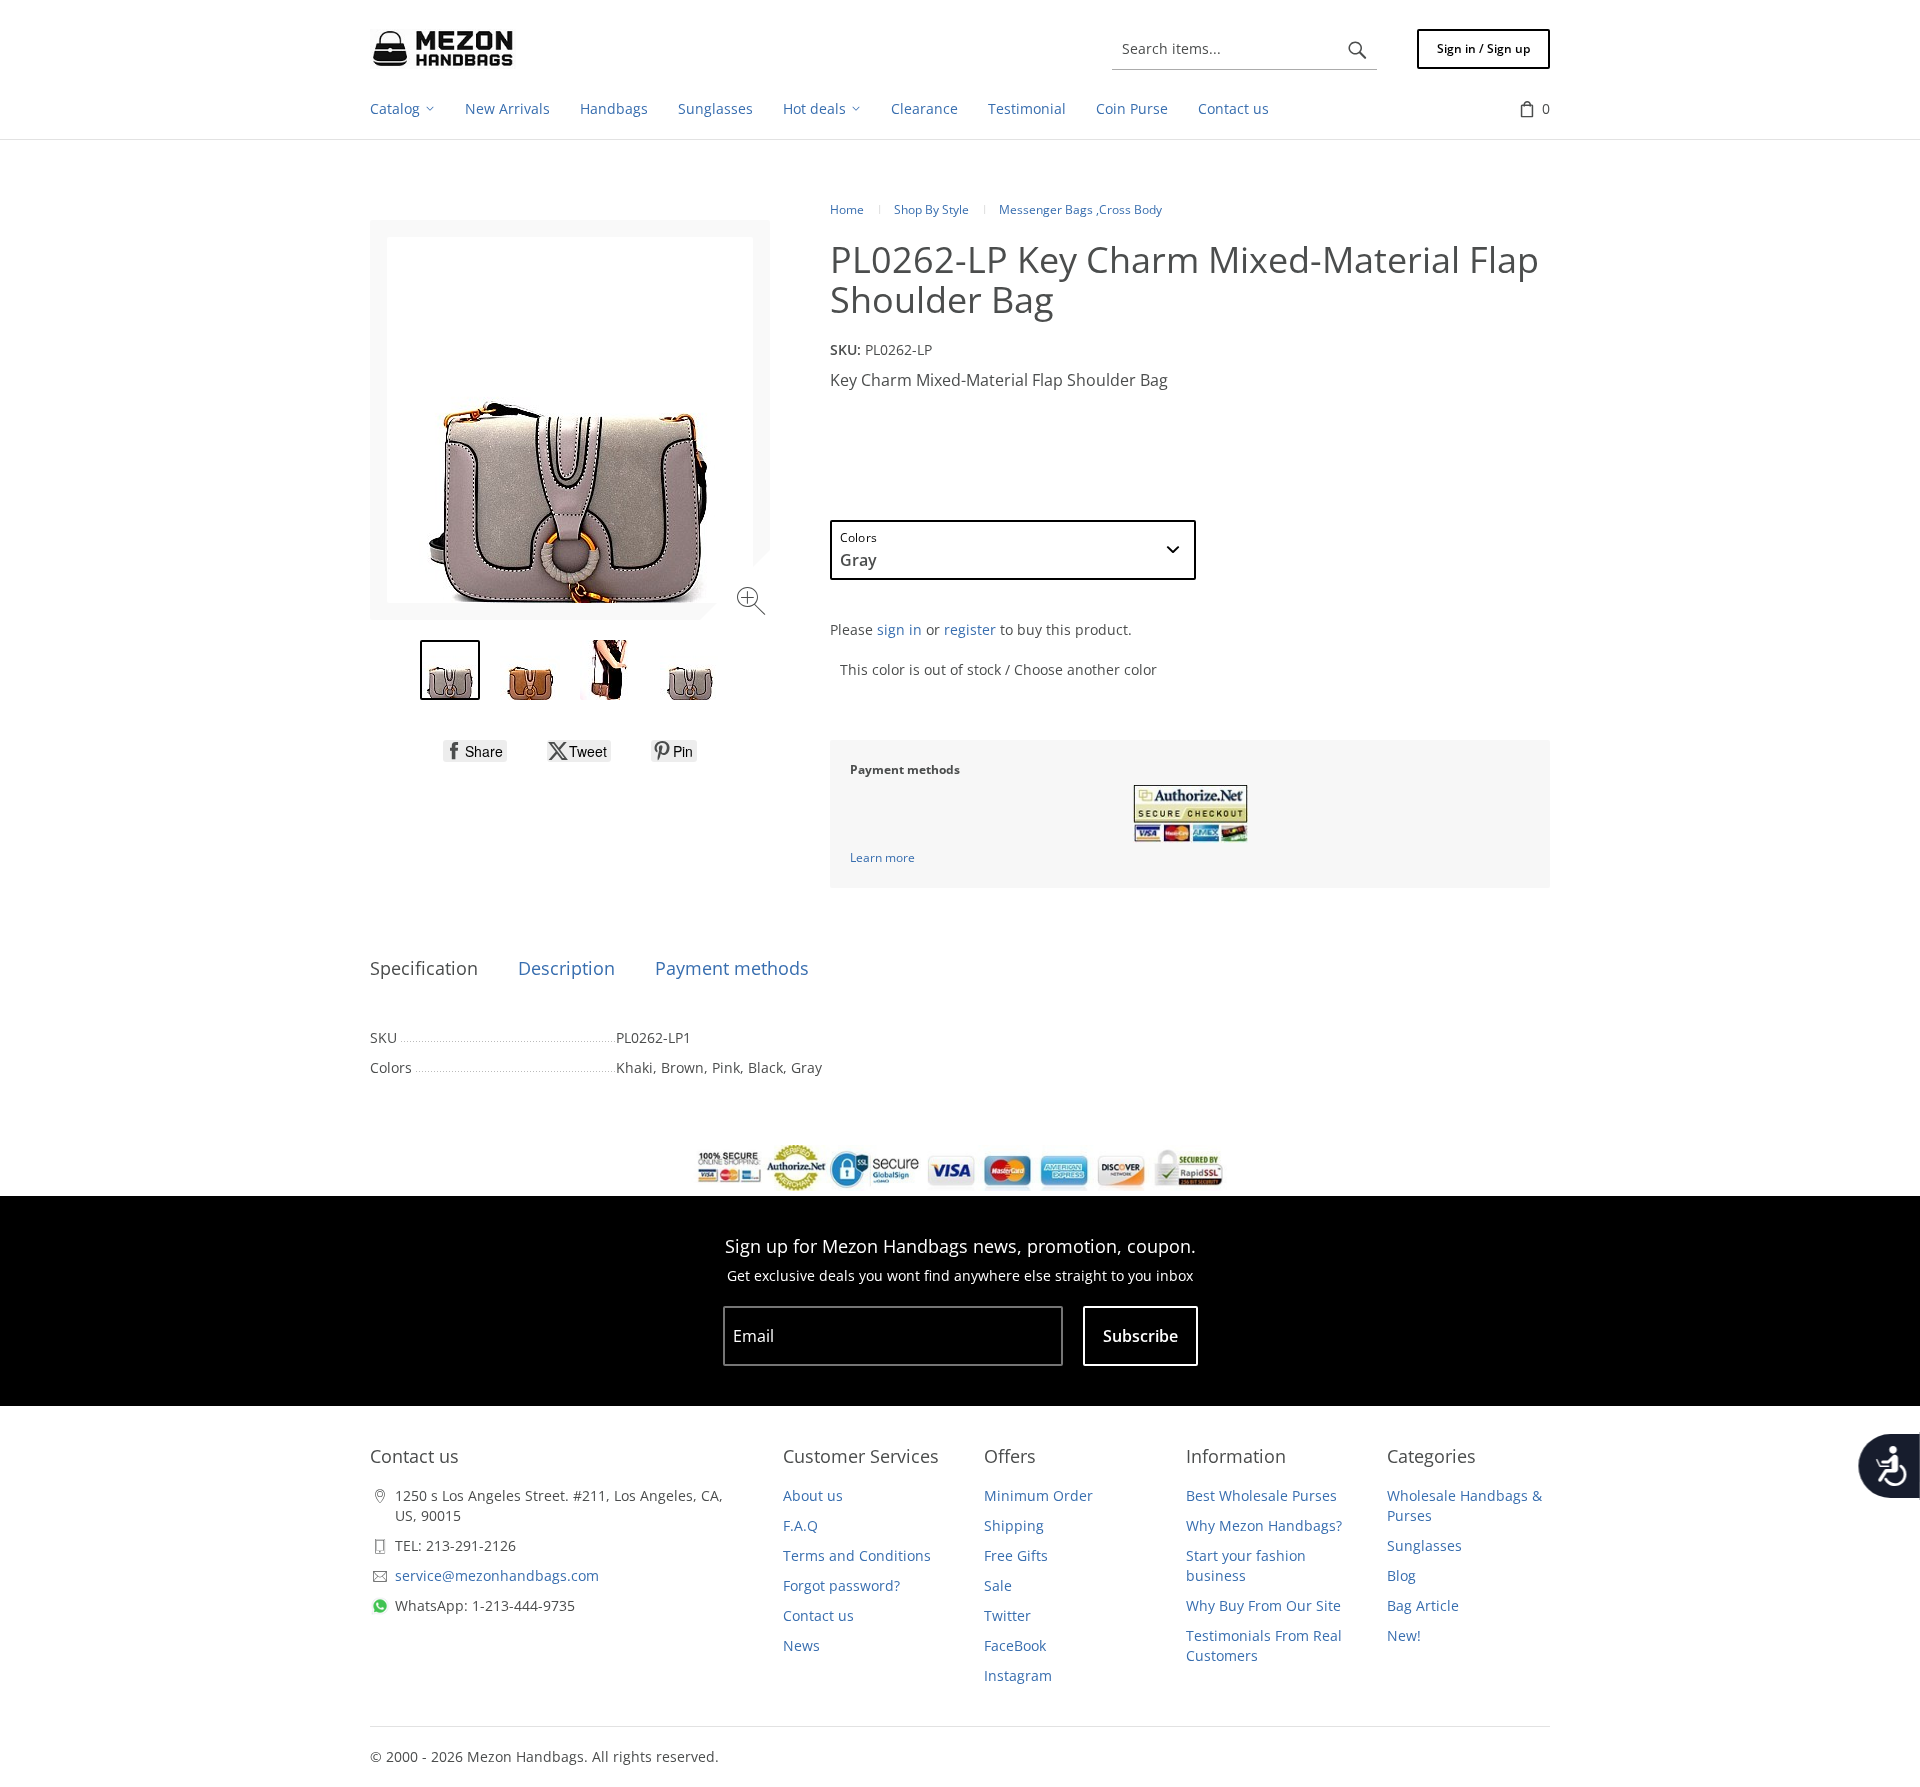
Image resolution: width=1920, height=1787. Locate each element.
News (801, 1645)
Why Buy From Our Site (1263, 1605)
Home (847, 209)
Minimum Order (1038, 1495)
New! (1404, 1635)
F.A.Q (800, 1525)
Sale (998, 1585)
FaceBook (1015, 1645)
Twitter (1007, 1615)
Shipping (1014, 1525)
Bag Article (1423, 1605)
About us (813, 1495)
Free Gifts (1016, 1555)
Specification (424, 968)
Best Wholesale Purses (1261, 1495)
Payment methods (732, 968)
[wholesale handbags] (443, 49)
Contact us (818, 1615)
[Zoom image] (753, 603)
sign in (899, 629)
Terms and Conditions (857, 1555)
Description (566, 968)
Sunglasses (1424, 1545)
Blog (1401, 1575)
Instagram (1018, 1675)
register (970, 629)
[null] (475, 751)
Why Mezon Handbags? (1264, 1525)
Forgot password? (841, 1585)
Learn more (882, 857)
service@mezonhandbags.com (497, 1575)
